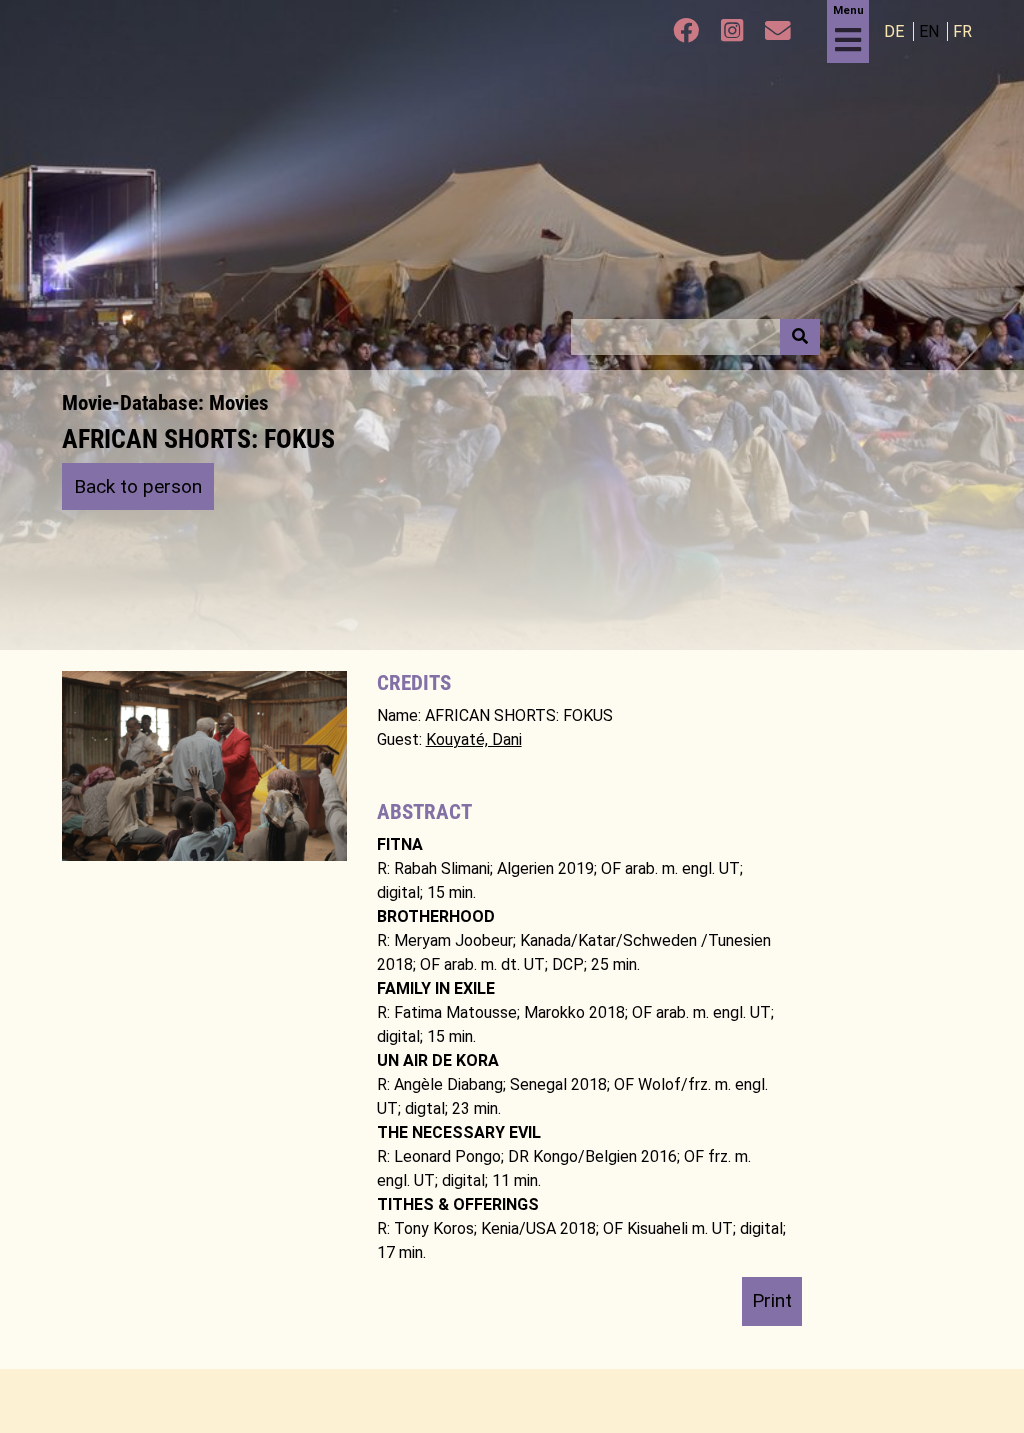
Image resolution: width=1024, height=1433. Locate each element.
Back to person (138, 486)
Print (772, 1300)
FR (962, 31)
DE (896, 31)
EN (931, 31)
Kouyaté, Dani (474, 739)
